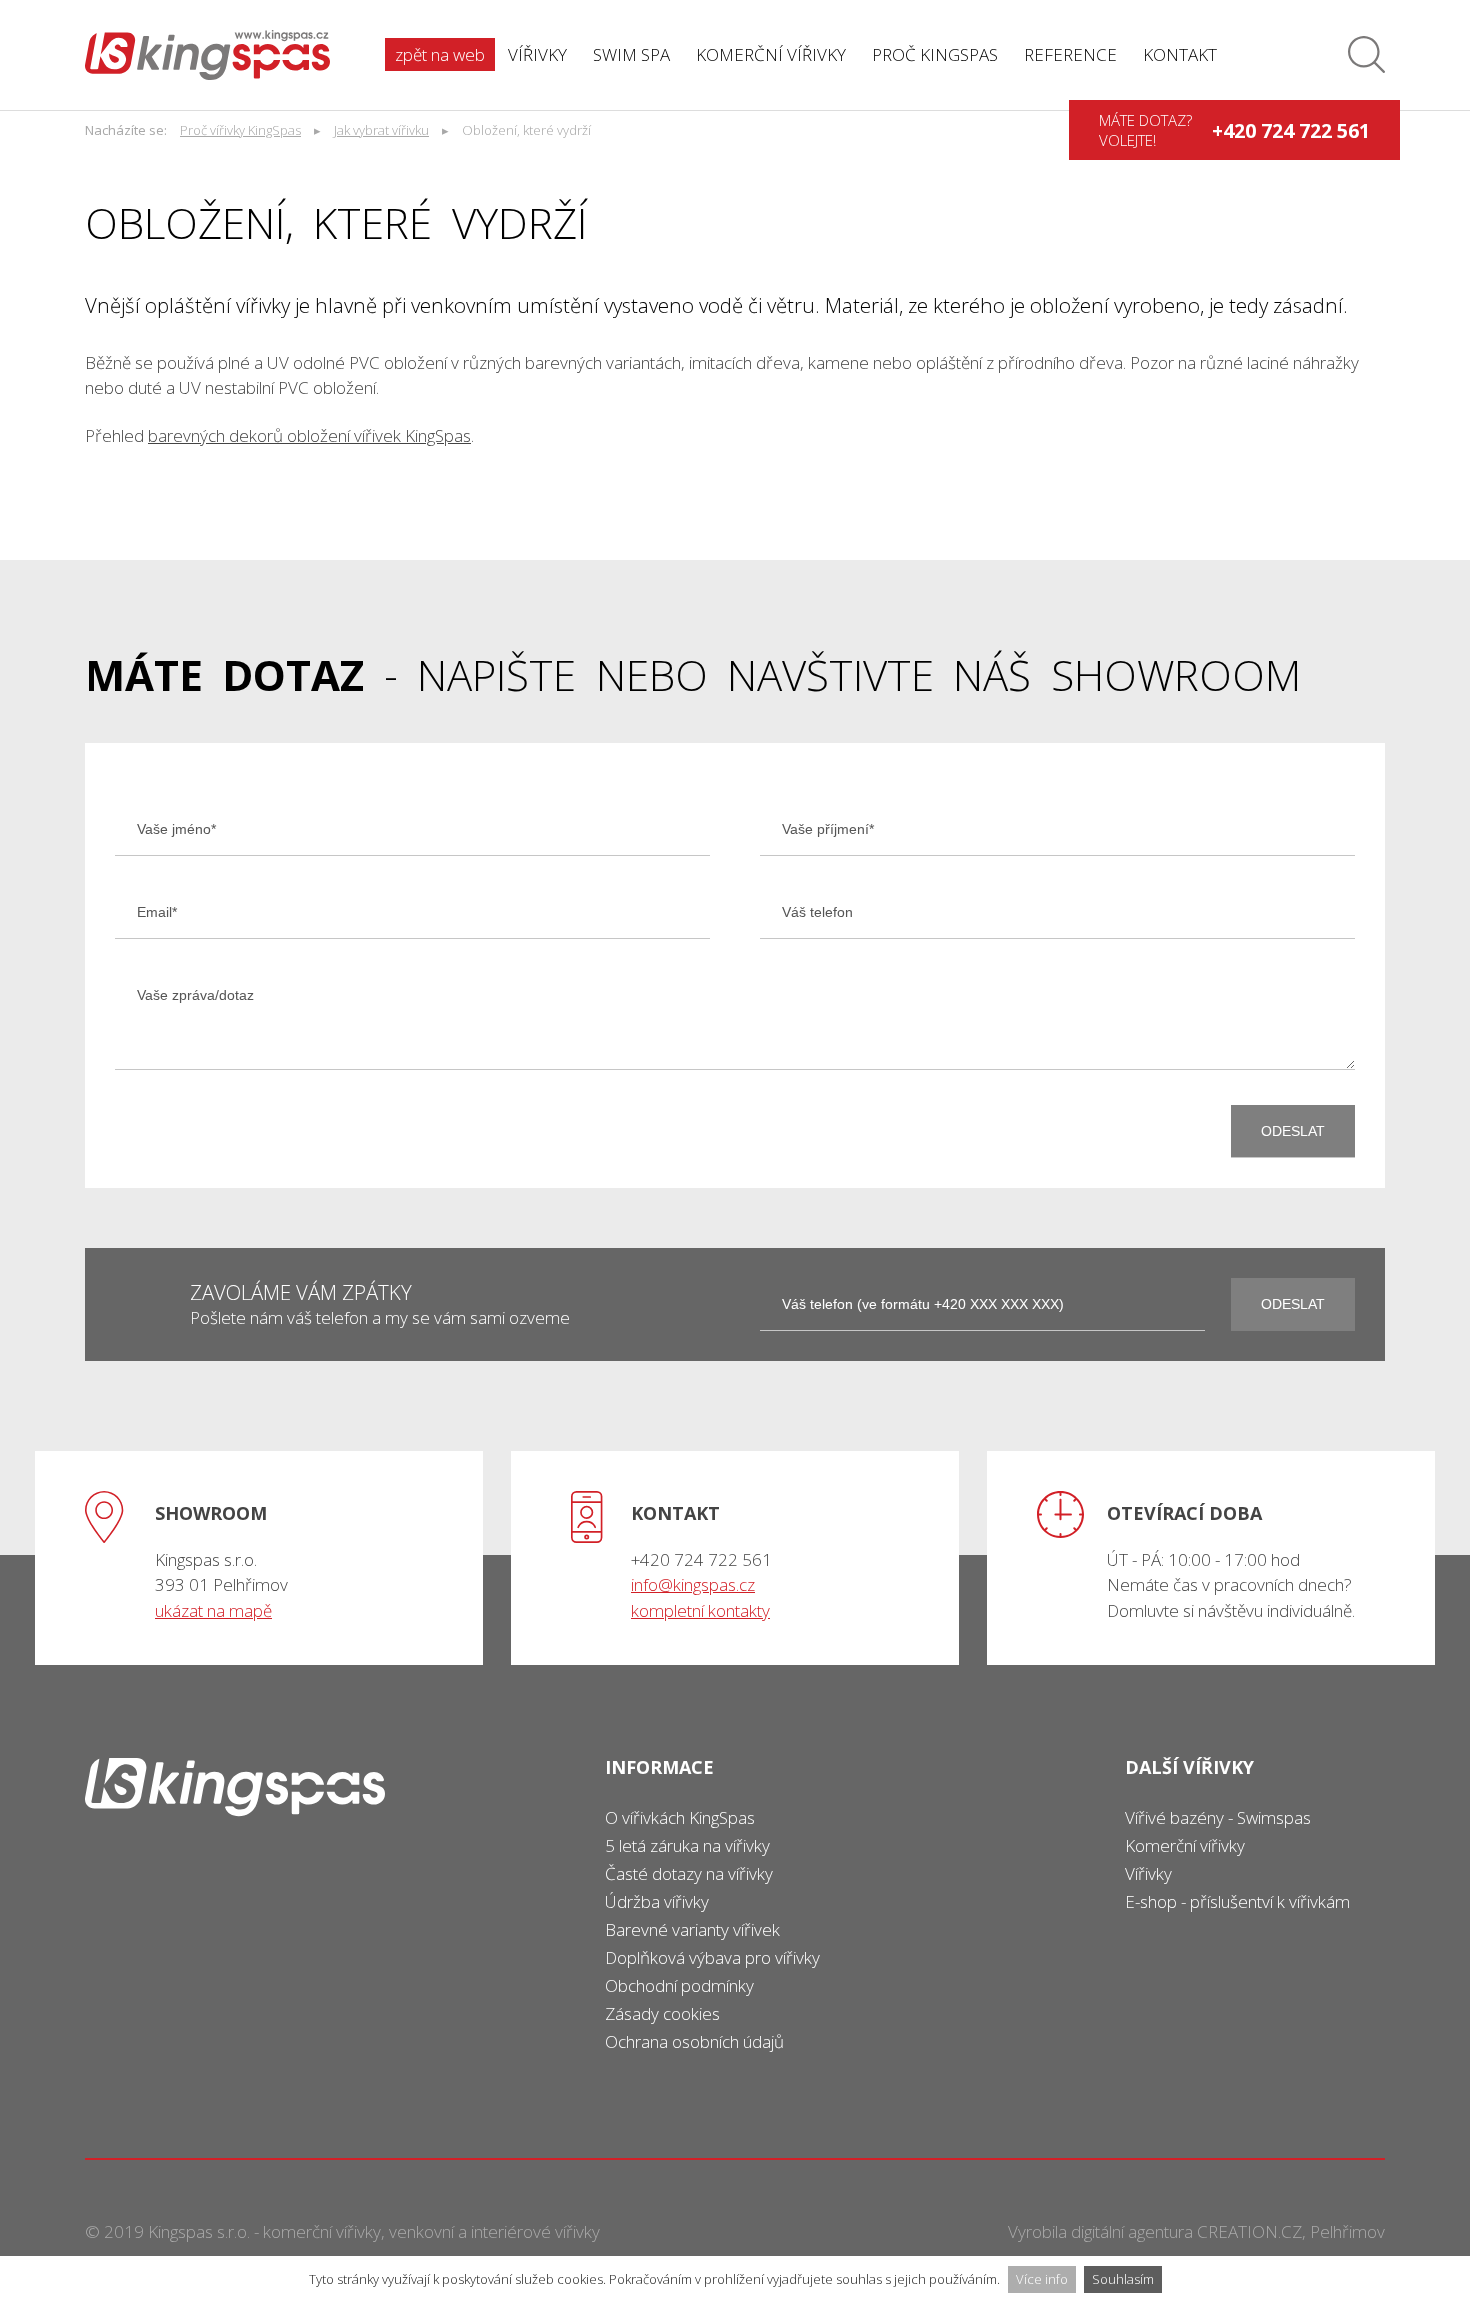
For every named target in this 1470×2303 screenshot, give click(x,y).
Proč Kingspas (935, 54)
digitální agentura (1132, 2231)
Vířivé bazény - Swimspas (1218, 1817)
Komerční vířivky (771, 54)
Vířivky (537, 54)
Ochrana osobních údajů (694, 2041)
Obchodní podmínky (679, 1985)
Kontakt (1180, 54)
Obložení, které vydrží (526, 130)
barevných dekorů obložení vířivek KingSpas (309, 435)
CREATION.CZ (1249, 2231)
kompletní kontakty (700, 1610)
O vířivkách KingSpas (680, 1817)
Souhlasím (1123, 2279)
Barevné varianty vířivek (692, 1929)
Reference (1070, 54)
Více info (1042, 2279)
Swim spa (631, 54)
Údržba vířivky (657, 1901)
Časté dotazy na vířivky (689, 1873)
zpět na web (440, 54)
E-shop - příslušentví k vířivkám (1237, 1901)
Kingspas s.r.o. (199, 2231)
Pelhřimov (1347, 2231)
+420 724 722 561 (1291, 130)
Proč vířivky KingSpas (240, 130)
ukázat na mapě (213, 1610)
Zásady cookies (662, 2013)
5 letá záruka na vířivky (687, 1845)
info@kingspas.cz (693, 1584)
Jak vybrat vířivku (381, 130)
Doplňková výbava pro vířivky (712, 1957)
